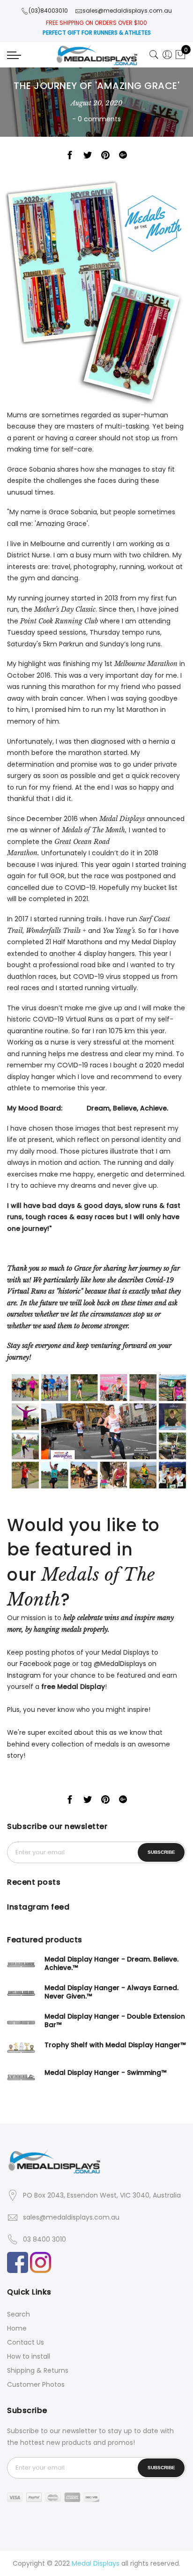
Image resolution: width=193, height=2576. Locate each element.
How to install (29, 2356)
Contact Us (26, 2342)
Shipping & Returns (38, 2370)
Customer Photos (36, 2384)
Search (19, 2314)
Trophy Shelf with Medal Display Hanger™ (115, 2045)
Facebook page (45, 1664)
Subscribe (161, 1852)
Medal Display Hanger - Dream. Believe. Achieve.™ (111, 1963)
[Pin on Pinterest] (105, 157)
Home (17, 2328)
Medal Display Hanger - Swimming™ (105, 2073)
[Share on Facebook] (70, 157)
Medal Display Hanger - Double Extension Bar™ (115, 2021)
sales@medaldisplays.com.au (71, 2217)
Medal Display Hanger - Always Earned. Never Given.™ (111, 1992)
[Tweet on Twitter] (88, 157)
